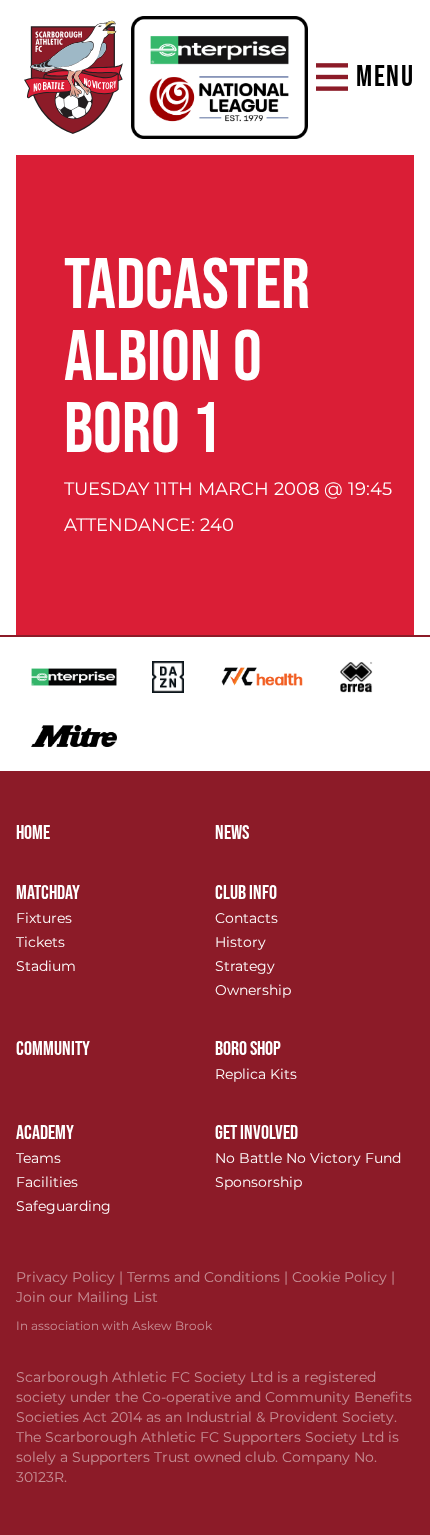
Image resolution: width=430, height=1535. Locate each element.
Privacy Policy (71, 1277)
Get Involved (256, 1133)
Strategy (245, 966)
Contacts (246, 918)
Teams (38, 1158)
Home (33, 833)
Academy (45, 1133)
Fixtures (44, 918)
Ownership (253, 990)
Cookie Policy (343, 1277)
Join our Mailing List (87, 1297)
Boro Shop (248, 1049)
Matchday (48, 893)
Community (53, 1049)
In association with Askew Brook (114, 1325)
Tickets (40, 942)
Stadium (46, 966)
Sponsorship (258, 1182)
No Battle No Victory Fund (308, 1158)
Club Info (246, 893)
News (232, 833)
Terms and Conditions (209, 1277)
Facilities (47, 1182)
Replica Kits (256, 1074)
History (240, 942)
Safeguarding (63, 1206)
